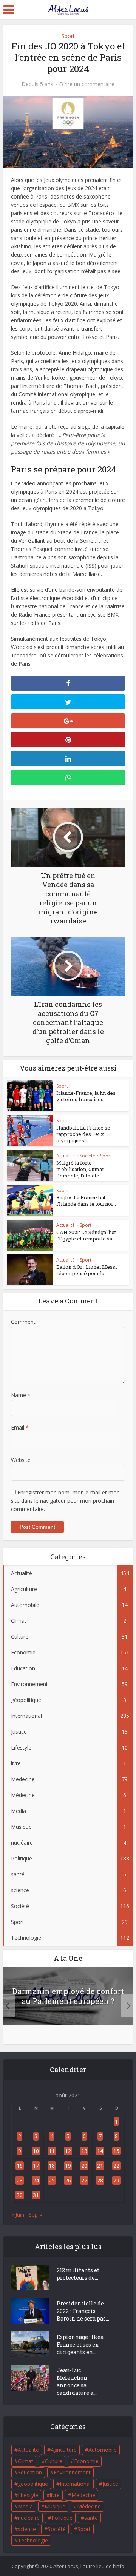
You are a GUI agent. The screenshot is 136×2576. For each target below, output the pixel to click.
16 (20, 2166)
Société (87, 1156)
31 (36, 2195)
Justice (110, 2484)
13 (84, 2151)
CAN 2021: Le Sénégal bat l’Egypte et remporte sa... (86, 1235)
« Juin (18, 2215)
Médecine (89, 2506)
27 (84, 2180)
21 (100, 2166)
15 (116, 2151)
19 (68, 2166)
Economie (86, 2461)
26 (68, 2180)
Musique (55, 2506)
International (75, 2484)
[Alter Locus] (68, 8)
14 (100, 2151)
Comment (23, 1322)
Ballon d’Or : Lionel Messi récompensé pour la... (87, 1270)
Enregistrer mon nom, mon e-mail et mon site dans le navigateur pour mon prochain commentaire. (65, 1501)
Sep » (35, 2215)
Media (25, 2506)
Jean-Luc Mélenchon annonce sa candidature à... (77, 2381)
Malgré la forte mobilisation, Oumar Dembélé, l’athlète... (80, 1169)
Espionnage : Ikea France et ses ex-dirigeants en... (80, 2344)
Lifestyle (28, 2495)
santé (91, 2518)
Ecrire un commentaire (87, 84)
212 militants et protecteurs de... (78, 2274)
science (27, 2529)
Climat (25, 2461)
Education (30, 2472)
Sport (68, 36)
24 (36, 2180)
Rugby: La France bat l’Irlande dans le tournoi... (86, 1201)
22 (116, 2166)
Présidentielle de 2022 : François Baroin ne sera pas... (83, 2311)
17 (36, 2166)
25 (52, 2180)
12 (68, 2151)
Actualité (66, 1156)
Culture (54, 2461)
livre (55, 2495)
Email (20, 1427)
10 (36, 2151)
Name (21, 1395)
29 (116, 2180)
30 (20, 2195)
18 (52, 2166)
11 (52, 2151)
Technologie (33, 2540)
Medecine (83, 2495)
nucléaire (29, 2518)
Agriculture (64, 2450)
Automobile (103, 2450)
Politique (62, 2518)
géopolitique (33, 2484)
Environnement (72, 2472)
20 (84, 2166)
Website (21, 1460)
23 (20, 2180)
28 (100, 2180)
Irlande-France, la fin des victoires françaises (86, 1096)
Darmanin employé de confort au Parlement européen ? (68, 1996)
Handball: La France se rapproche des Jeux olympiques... (83, 1134)
